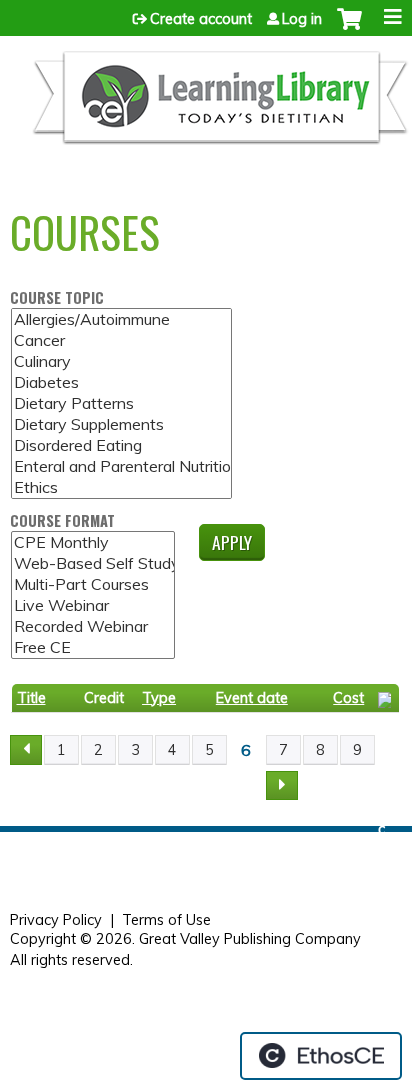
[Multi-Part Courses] (93, 584)
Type (159, 698)
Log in (302, 19)
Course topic (57, 298)
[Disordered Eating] (121, 445)
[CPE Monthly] (93, 542)
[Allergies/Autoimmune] (121, 319)
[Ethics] (121, 487)
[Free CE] (93, 647)
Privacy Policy (56, 920)
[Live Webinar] (93, 605)
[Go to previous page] (26, 750)
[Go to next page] (282, 786)
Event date (252, 698)
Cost (348, 698)
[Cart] (349, 29)
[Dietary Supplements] (121, 424)
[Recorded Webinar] (93, 626)
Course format (62, 521)
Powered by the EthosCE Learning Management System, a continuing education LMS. (321, 1056)
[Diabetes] (121, 382)
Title (31, 698)
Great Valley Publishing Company (250, 939)
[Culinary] (121, 361)
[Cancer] (121, 340)
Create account (201, 19)
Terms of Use (166, 920)
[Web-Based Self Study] (93, 563)
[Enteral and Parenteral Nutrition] (121, 466)
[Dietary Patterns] (121, 403)
